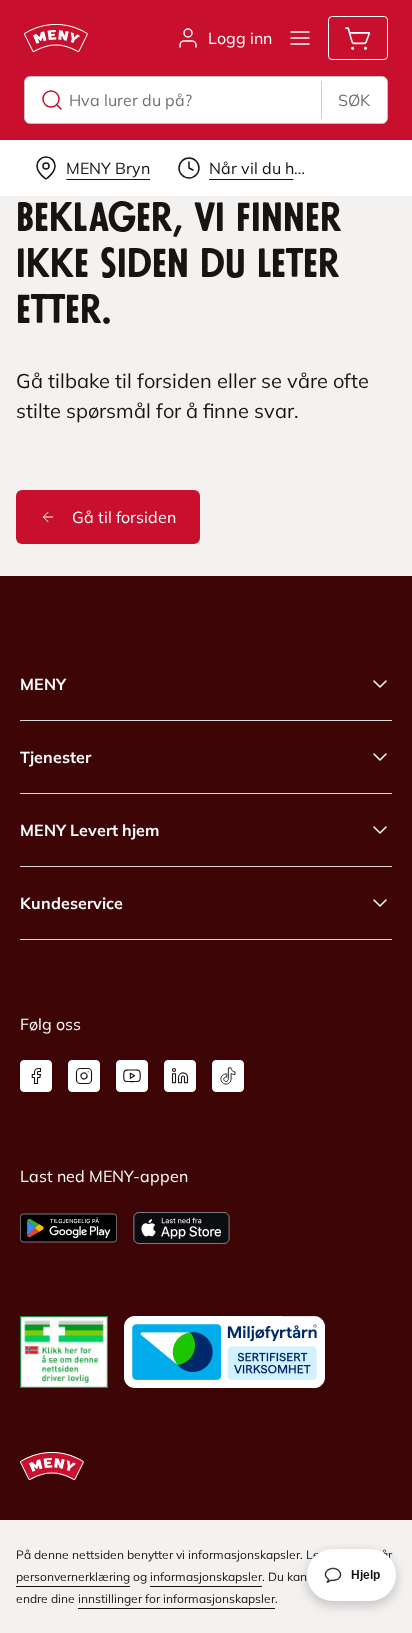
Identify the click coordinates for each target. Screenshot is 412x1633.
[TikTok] (228, 1076)
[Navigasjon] (300, 38)
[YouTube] (132, 1076)
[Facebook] (36, 1076)
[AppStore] (181, 1228)
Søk (354, 100)
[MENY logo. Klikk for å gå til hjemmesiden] (56, 38)
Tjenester (55, 757)
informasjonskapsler (206, 1576)
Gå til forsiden (124, 517)
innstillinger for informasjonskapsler (176, 1598)
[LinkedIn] (180, 1076)
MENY (43, 684)
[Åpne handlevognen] (358, 38)
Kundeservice (71, 903)
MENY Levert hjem (89, 830)
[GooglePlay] (68, 1228)
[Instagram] (84, 1076)
